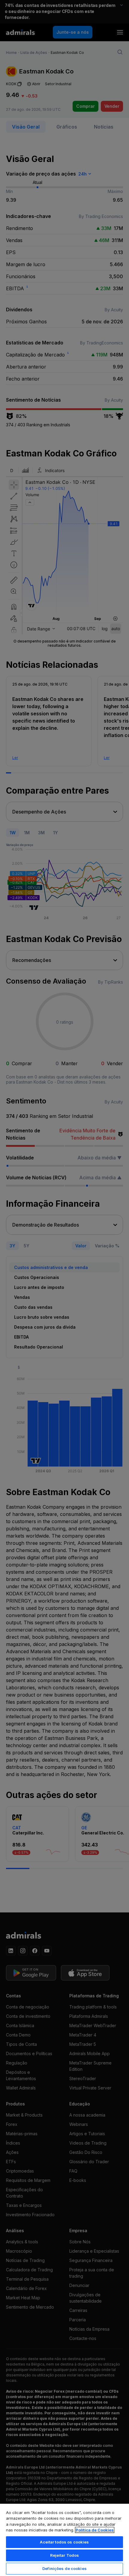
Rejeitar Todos (65, 2555)
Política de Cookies (95, 2530)
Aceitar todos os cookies (64, 2542)
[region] (64, 2540)
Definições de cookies (64, 2568)
